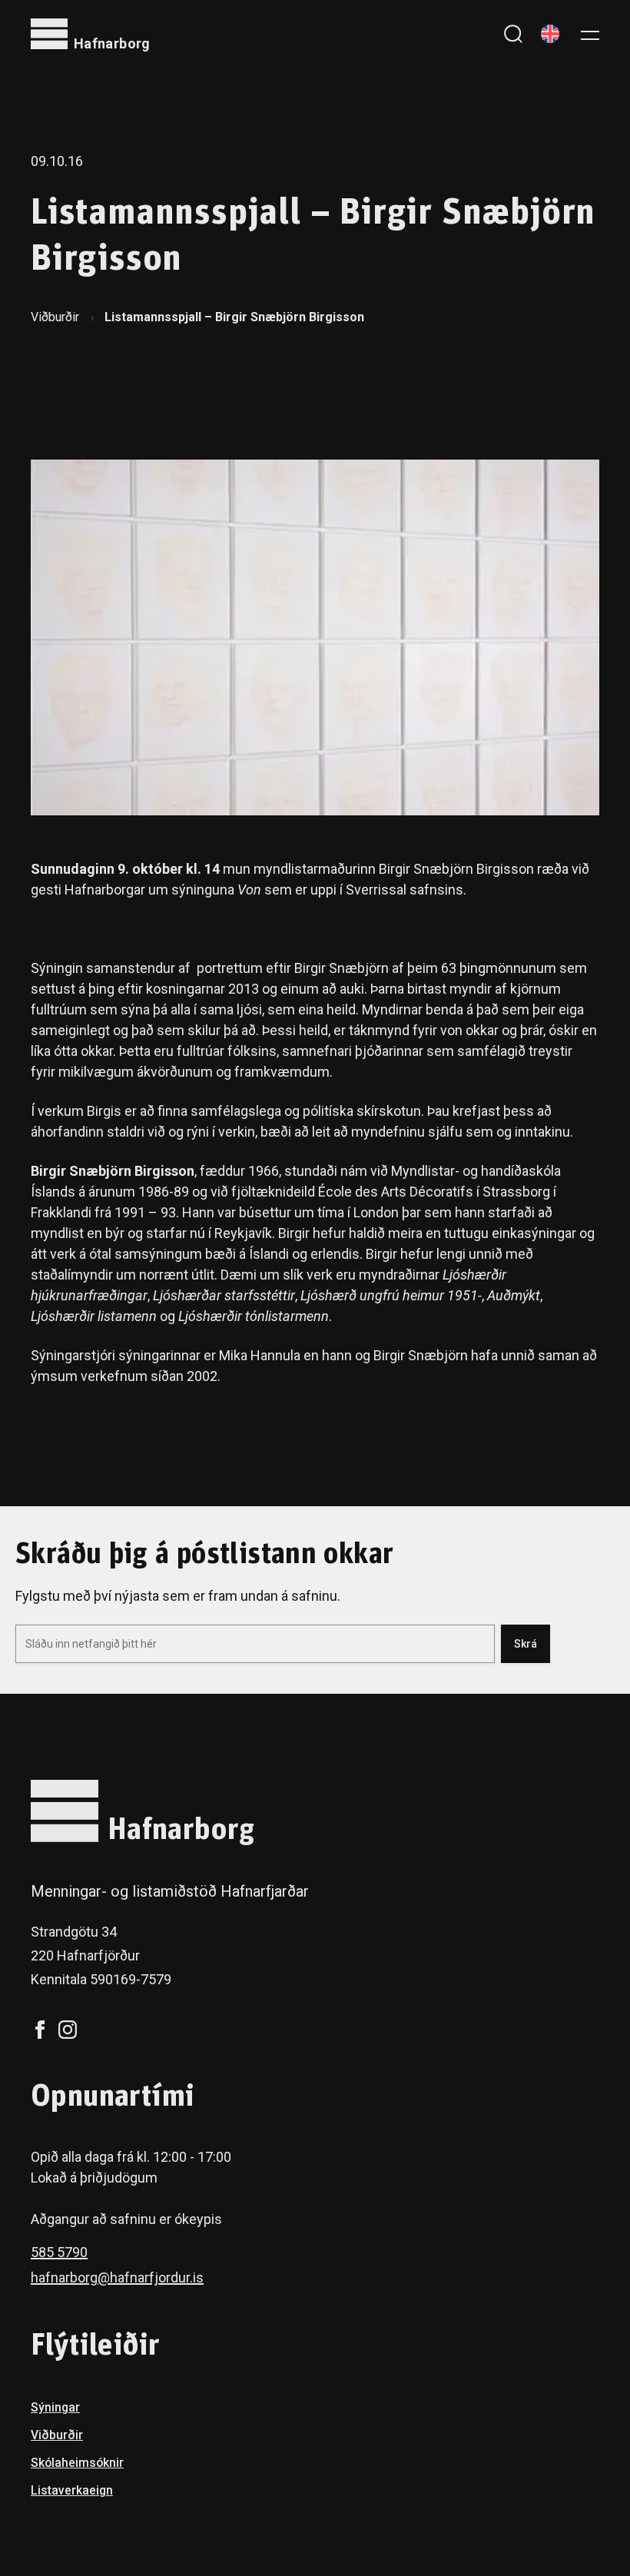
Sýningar (55, 2407)
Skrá (526, 1644)
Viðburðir (55, 317)
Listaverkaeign (72, 2490)
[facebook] (40, 2030)
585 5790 (59, 2252)
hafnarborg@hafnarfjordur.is (117, 2277)
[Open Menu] (590, 34)
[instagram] (68, 2030)
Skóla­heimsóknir (77, 2463)
